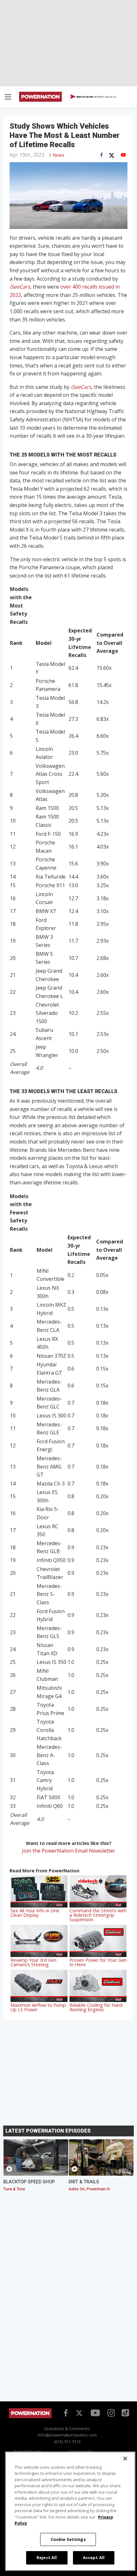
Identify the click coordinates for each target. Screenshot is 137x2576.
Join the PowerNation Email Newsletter (69, 1851)
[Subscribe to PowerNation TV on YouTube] (95, 2413)
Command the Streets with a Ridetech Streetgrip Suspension (98, 1915)
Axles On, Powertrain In (89, 2189)
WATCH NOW (96, 97)
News (59, 155)
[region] (70, 2511)
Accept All (94, 2557)
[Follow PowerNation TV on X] (79, 2414)
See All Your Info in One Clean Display (35, 1913)
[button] (8, 98)
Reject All (47, 2557)
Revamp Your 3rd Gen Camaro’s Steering (33, 1962)
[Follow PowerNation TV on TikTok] (125, 2412)
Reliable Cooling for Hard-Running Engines (97, 2007)
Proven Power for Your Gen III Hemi (98, 1962)
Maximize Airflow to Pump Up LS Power (38, 2007)
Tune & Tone (14, 2189)
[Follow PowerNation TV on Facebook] (65, 2412)
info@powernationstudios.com (67, 2435)
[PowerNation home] (30, 2417)
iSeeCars (20, 287)
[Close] (125, 2459)
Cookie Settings (68, 2539)
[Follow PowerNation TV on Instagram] (110, 2412)
